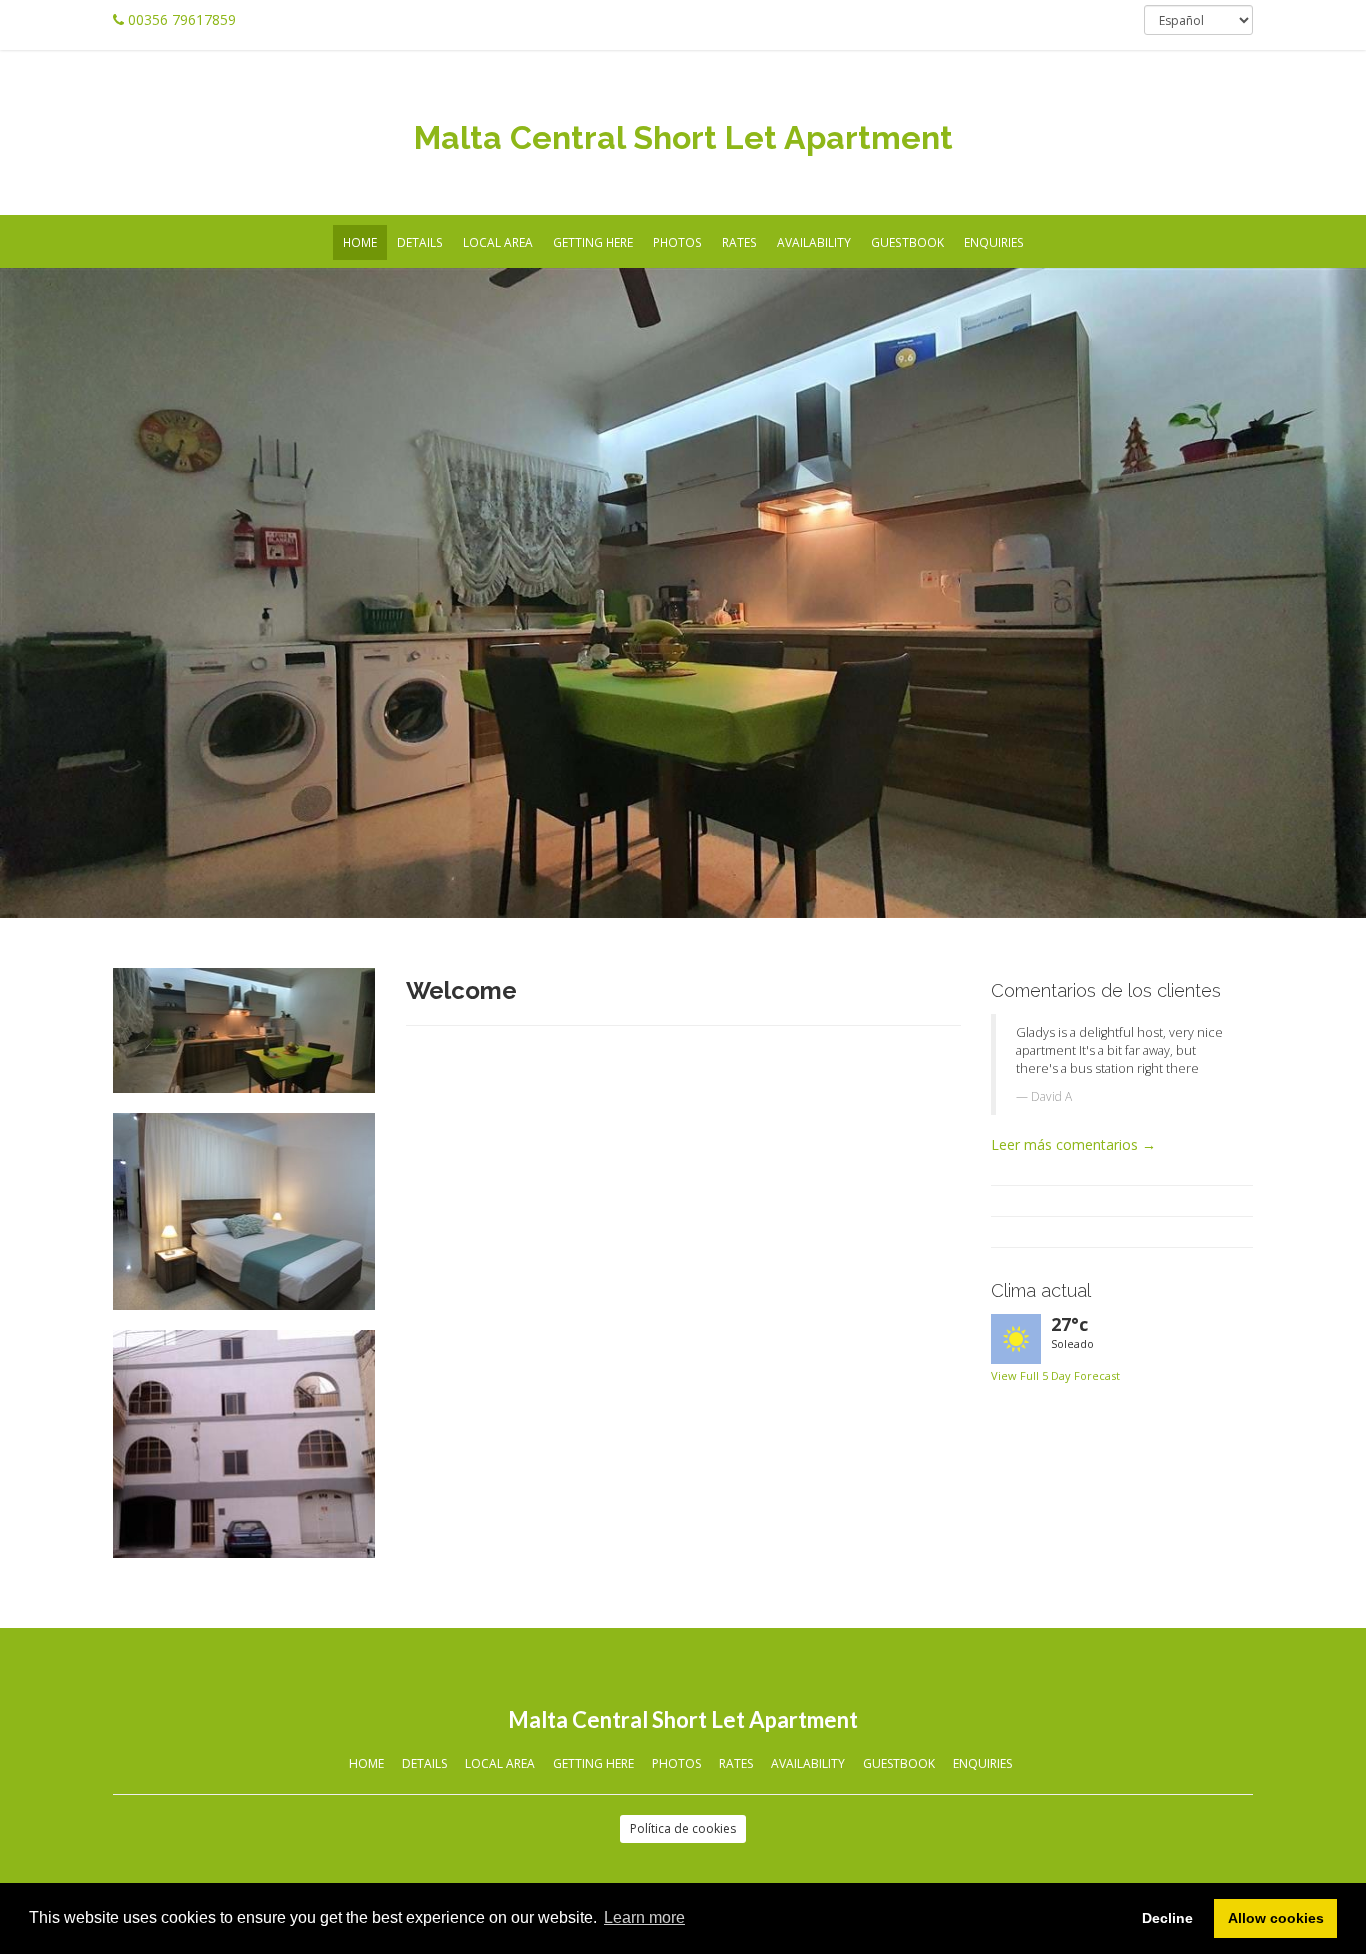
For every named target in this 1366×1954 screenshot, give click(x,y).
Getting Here (593, 242)
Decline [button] (1167, 1918)
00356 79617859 (182, 19)
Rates (739, 242)
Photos (677, 242)
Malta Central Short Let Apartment (683, 137)
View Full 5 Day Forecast (1055, 1375)
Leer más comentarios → (1073, 1144)
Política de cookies (683, 1828)
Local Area (498, 242)
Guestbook (907, 242)
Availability (814, 242)
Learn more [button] (644, 1917)
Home (360, 242)
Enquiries (994, 242)
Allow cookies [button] (1276, 1918)
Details (420, 242)
